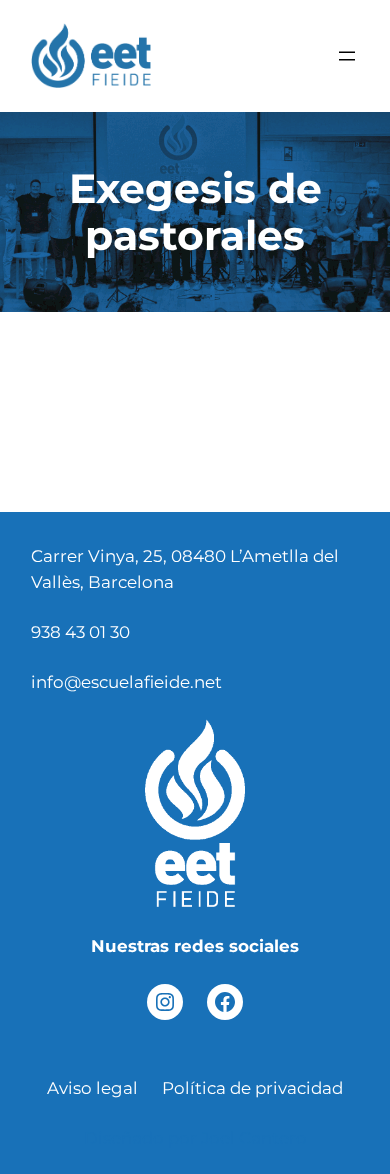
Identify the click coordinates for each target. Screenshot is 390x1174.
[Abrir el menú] (347, 56)
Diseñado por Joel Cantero (195, 1138)
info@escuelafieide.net (126, 682)
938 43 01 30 (80, 632)
